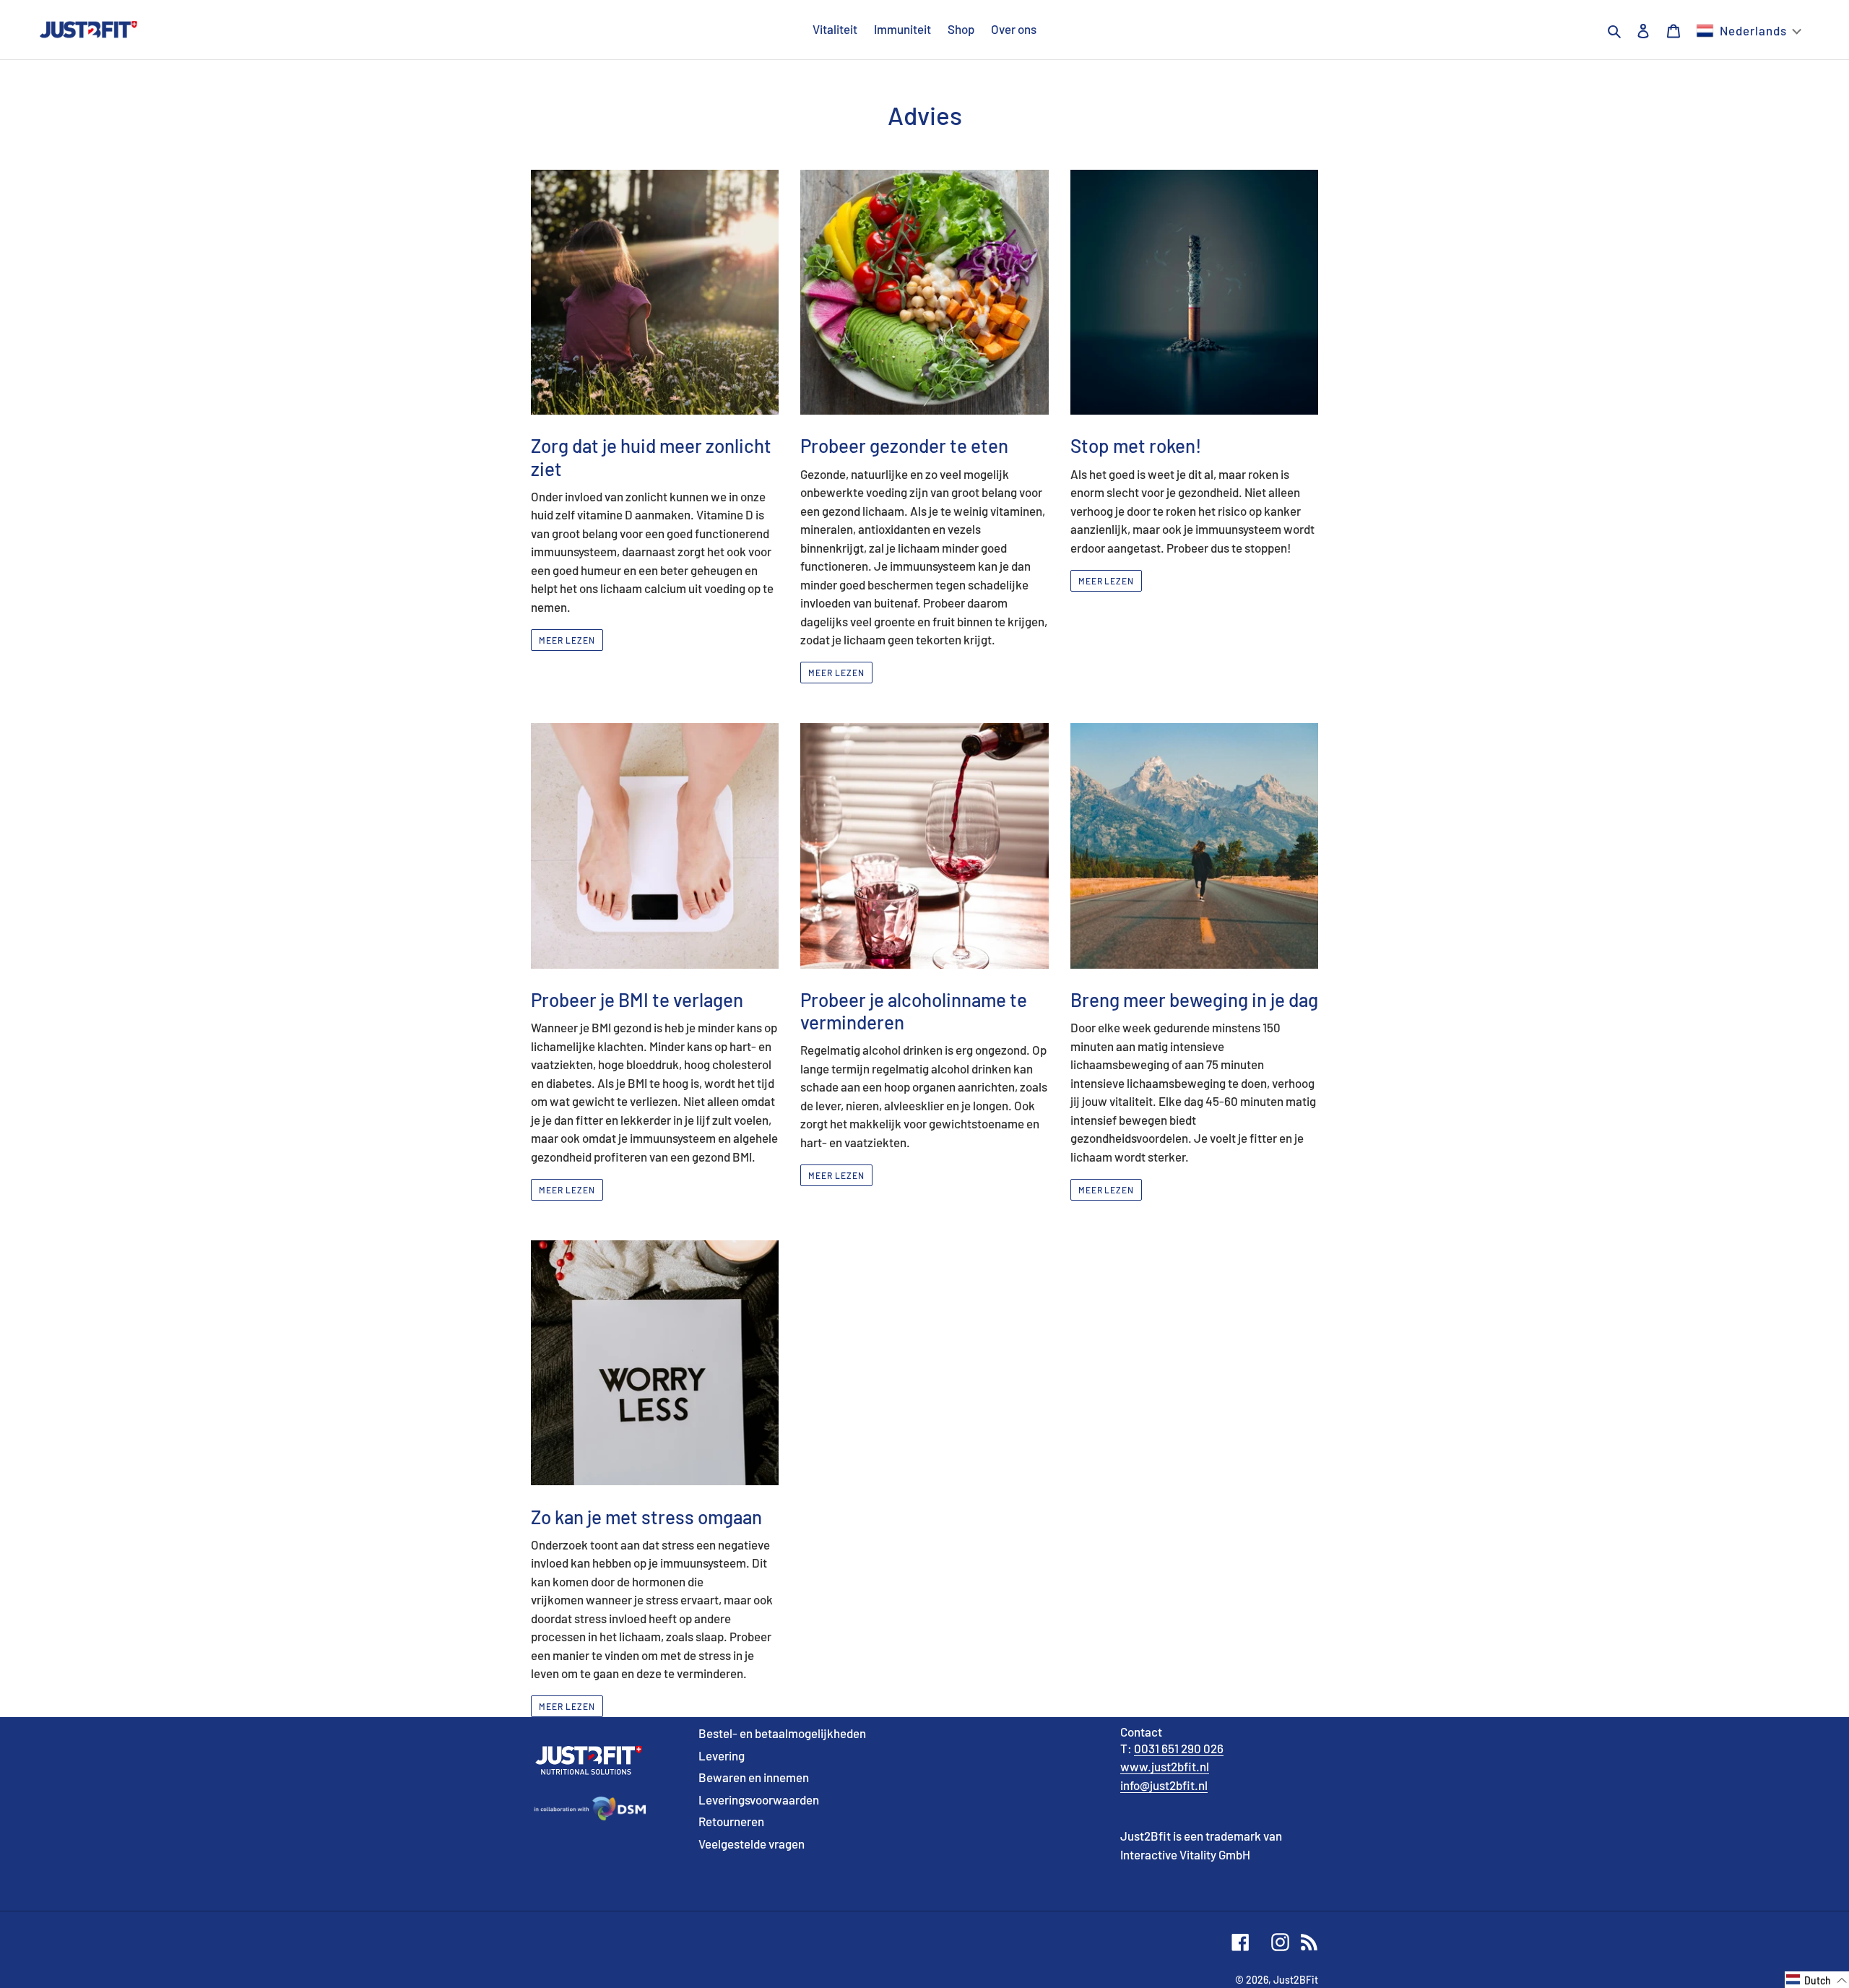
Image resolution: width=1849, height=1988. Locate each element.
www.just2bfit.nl (1165, 1766)
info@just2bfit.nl (1164, 1785)
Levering (722, 1755)
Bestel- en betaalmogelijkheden (782, 1733)
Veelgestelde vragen (752, 1844)
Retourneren (731, 1821)
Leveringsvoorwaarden (759, 1799)
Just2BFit (1296, 1980)
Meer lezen (567, 640)
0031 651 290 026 (1179, 1748)
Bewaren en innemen (754, 1777)
